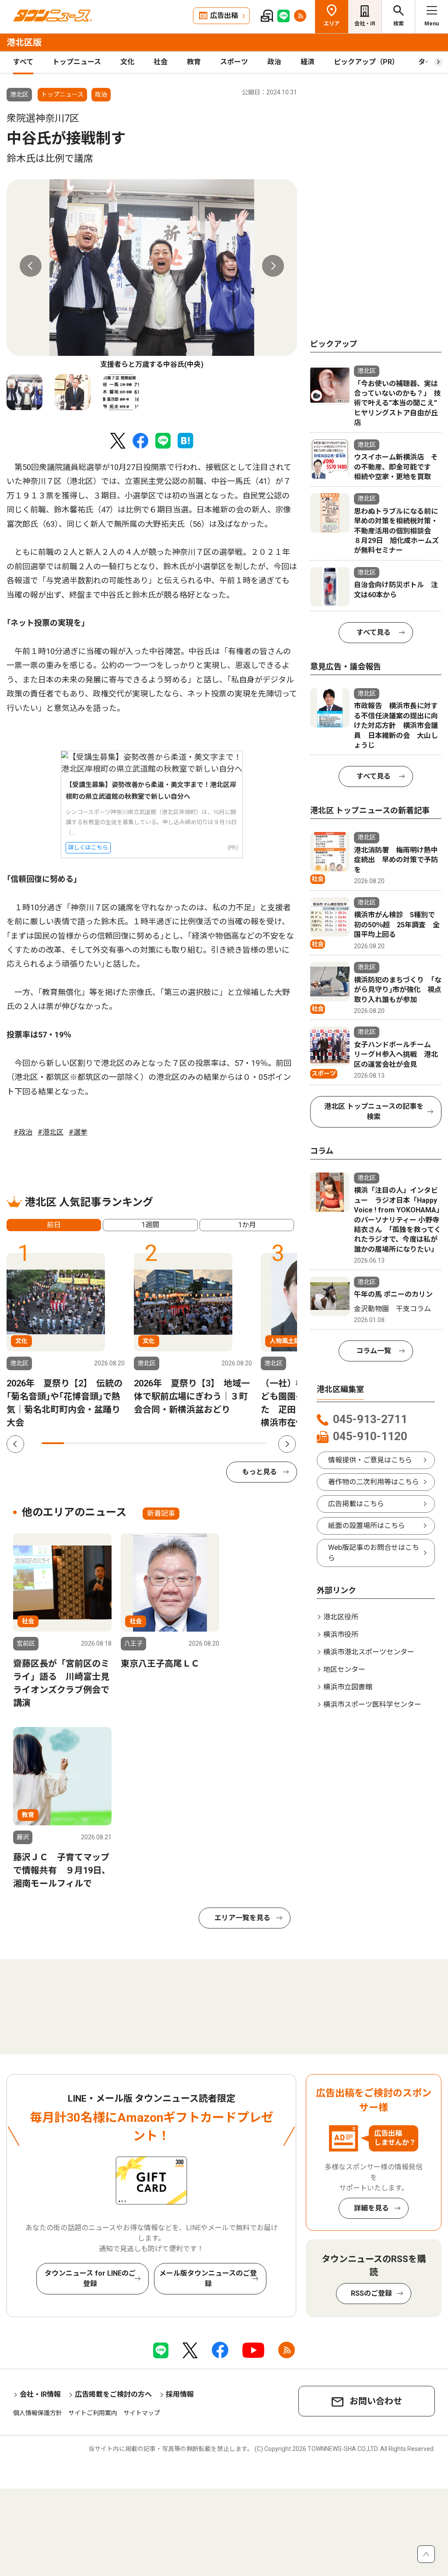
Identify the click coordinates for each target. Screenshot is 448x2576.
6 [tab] (165, 1443)
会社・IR (365, 24)
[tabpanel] (152, 275)
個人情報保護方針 (38, 2413)
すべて (23, 62)
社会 (161, 62)
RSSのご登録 (371, 2293)
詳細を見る (371, 2208)
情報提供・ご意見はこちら (370, 1460)
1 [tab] (53, 1443)
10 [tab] (255, 1443)
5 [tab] (143, 1443)
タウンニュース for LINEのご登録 (90, 2278)
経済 (308, 62)
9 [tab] (233, 1443)
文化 (127, 62)
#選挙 (78, 1132)
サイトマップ (142, 2413)
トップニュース (77, 62)
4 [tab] (120, 1443)
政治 (274, 62)
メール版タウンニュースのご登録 (208, 2278)
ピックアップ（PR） (366, 62)
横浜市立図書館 (348, 1687)
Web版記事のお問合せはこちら (374, 1553)
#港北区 (51, 1132)
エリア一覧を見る (242, 1918)
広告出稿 (224, 16)
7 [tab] (188, 1443)
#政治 (23, 1132)
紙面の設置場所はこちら (367, 1526)
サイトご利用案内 (93, 2413)
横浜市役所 (341, 1634)
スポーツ (234, 62)
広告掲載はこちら (356, 1504)
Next (273, 266)
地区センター (344, 1669)
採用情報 (180, 2394)
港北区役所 (341, 1617)
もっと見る (259, 1472)
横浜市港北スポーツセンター (369, 1652)
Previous (31, 266)
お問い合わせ (376, 2401)
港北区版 (24, 42)
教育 (194, 62)
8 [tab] (210, 1443)
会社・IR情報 (40, 2394)
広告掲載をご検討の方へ (113, 2394)
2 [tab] (75, 1443)
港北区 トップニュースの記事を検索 (374, 1112)
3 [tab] (98, 1443)
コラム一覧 (374, 1351)
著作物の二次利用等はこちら (374, 1482)
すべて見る (374, 632)
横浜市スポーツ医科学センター (372, 1704)
